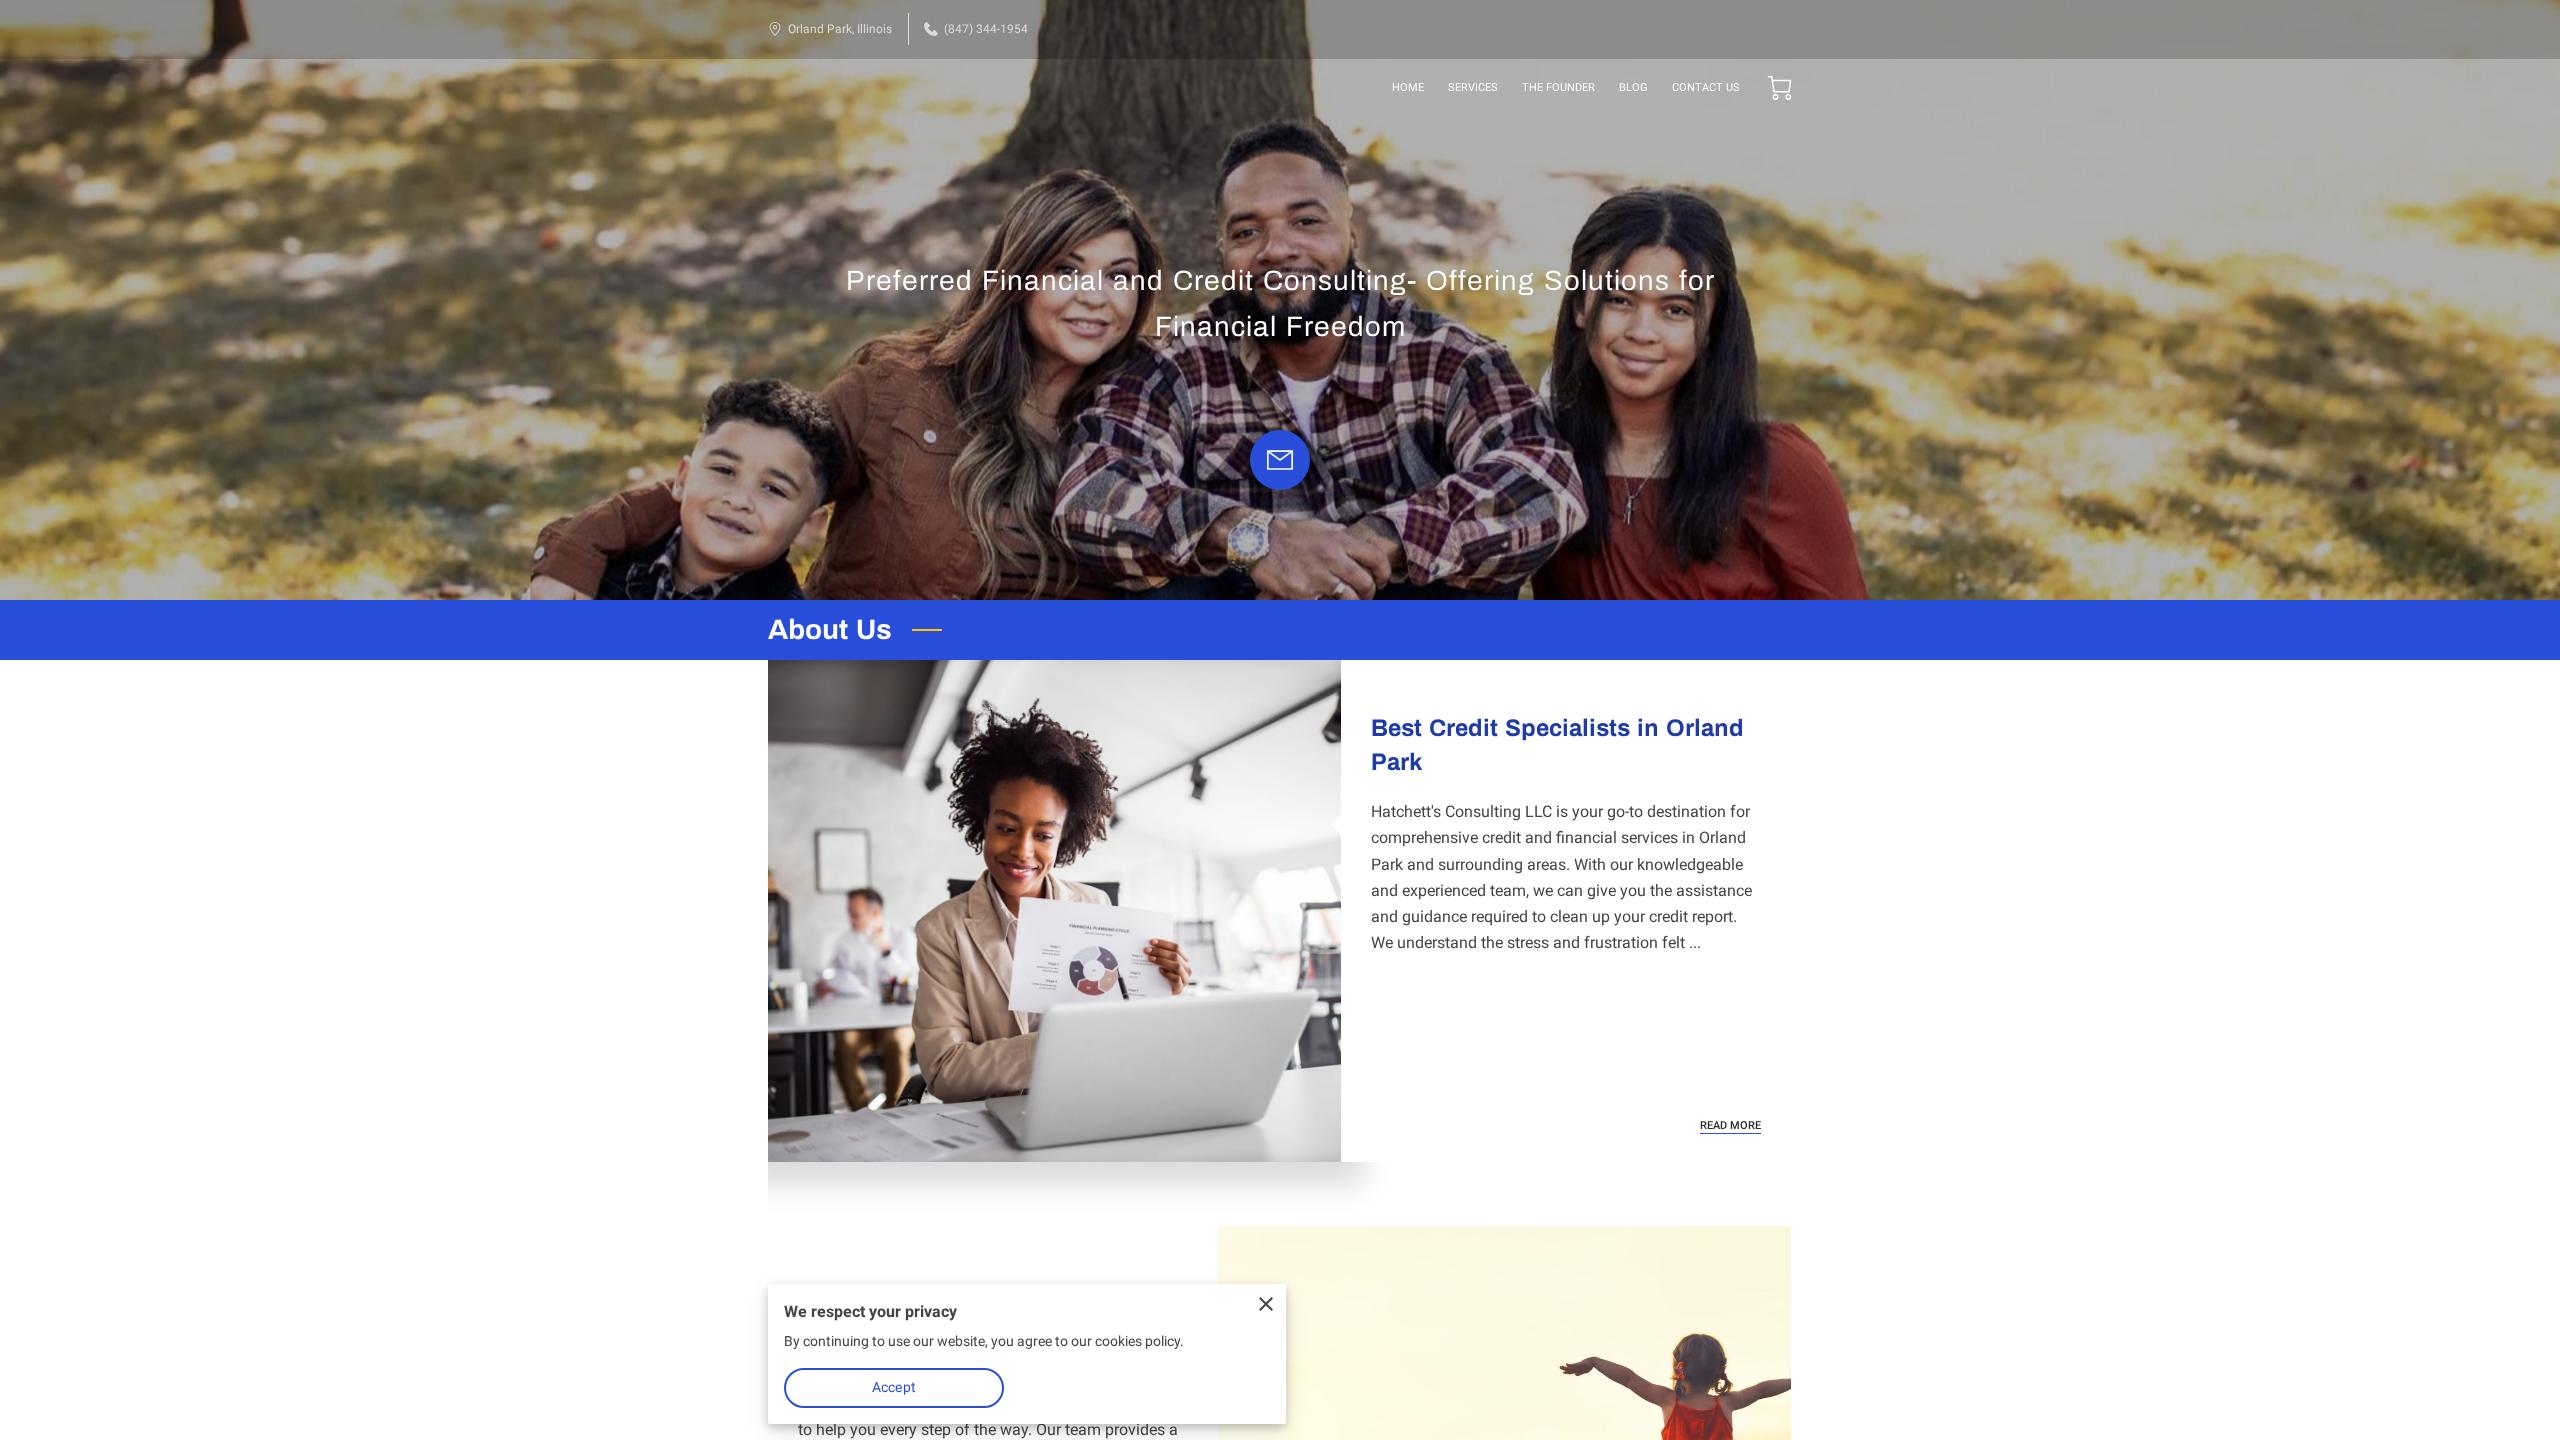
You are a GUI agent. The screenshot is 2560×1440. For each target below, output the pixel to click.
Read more (1730, 1125)
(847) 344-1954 (986, 29)
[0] (1780, 88)
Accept (894, 1387)
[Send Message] (1280, 460)
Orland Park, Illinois (840, 29)
